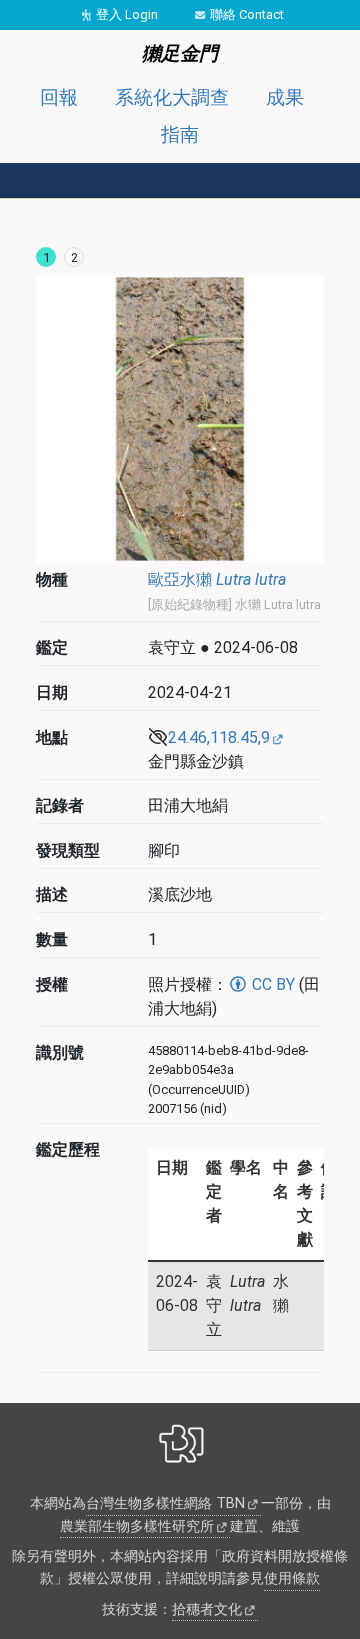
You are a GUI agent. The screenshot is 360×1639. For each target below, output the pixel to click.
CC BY (271, 984)
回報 (59, 97)
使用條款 (292, 1578)
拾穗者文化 (207, 1609)
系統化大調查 (172, 97)
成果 (285, 97)
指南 (180, 134)
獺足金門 (180, 53)
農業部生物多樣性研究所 (137, 1526)
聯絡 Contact (247, 14)
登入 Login (127, 14)
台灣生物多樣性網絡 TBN (165, 1503)
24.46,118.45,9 (219, 737)
